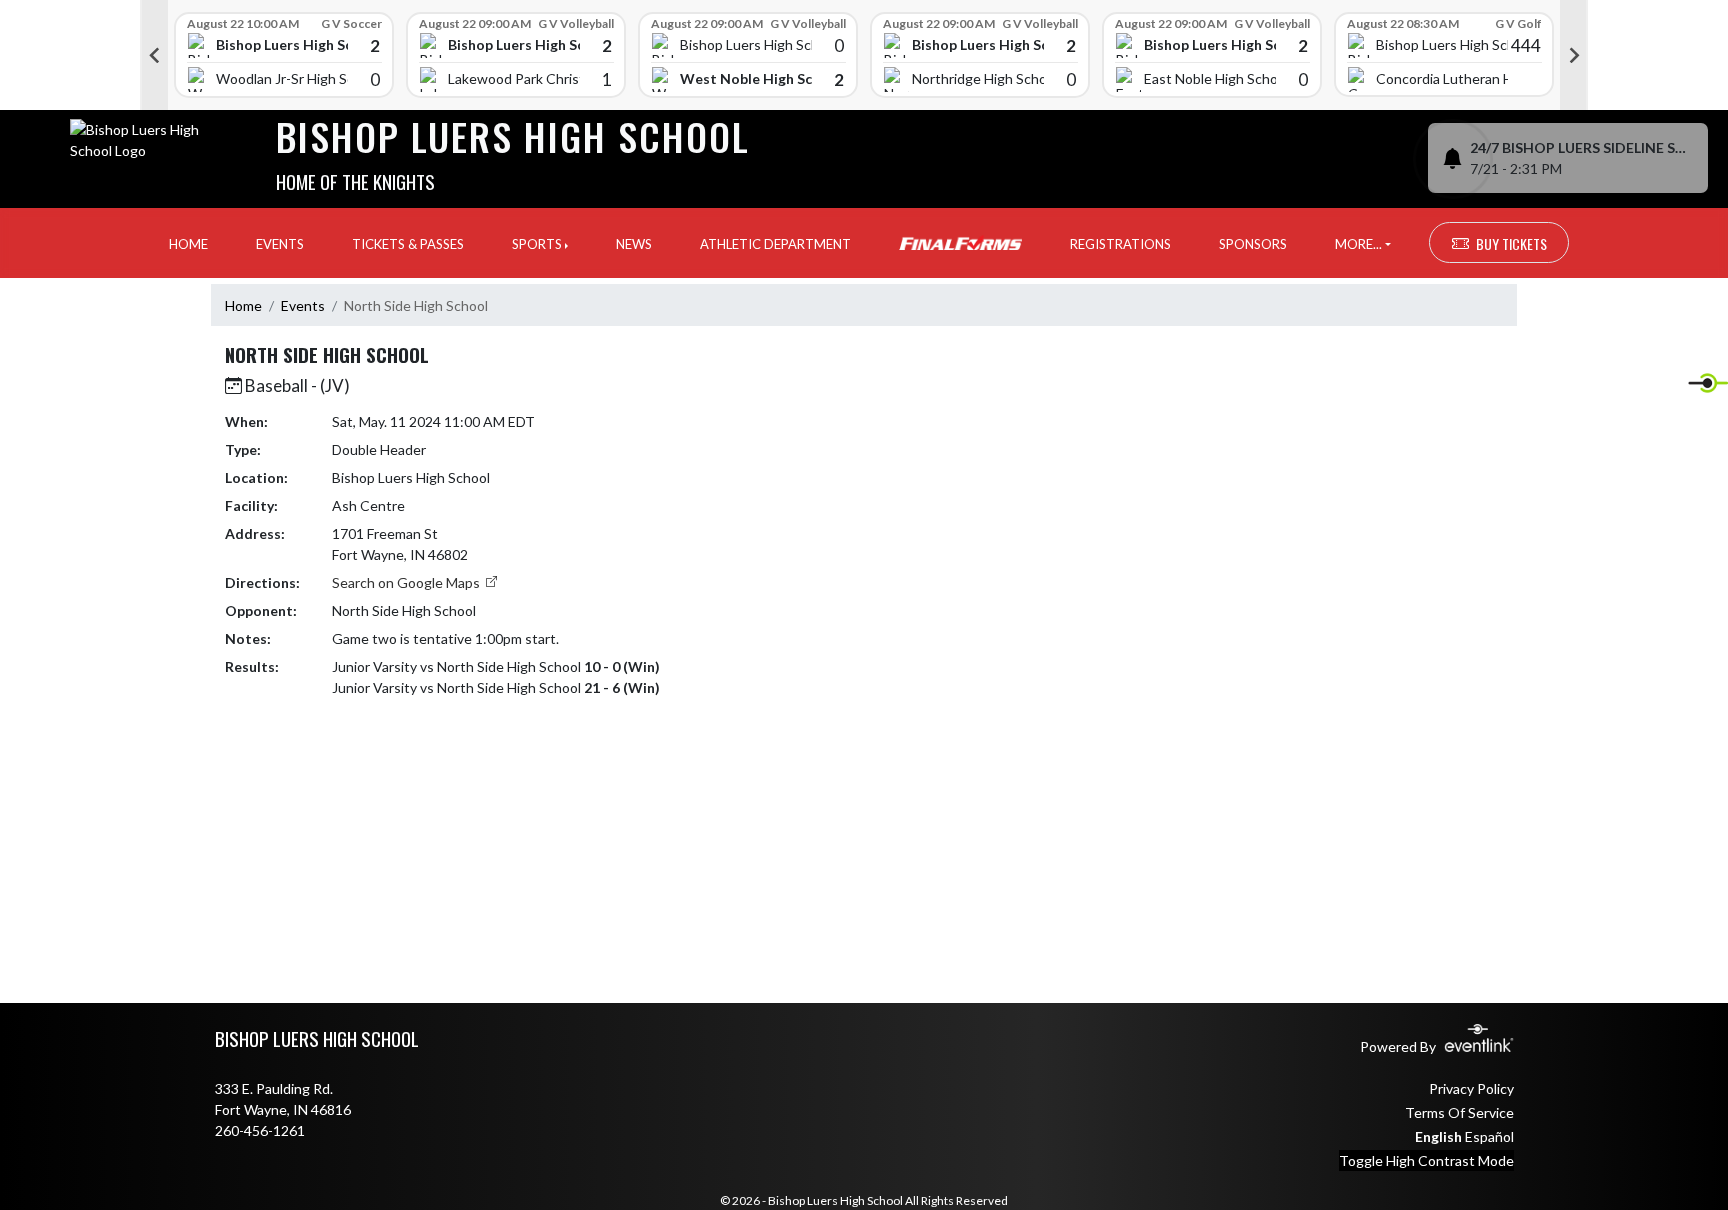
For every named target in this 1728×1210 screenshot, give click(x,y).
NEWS (634, 244)
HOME (188, 244)
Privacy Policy (1471, 1088)
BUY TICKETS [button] (1511, 243)
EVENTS (280, 244)
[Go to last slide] (154, 55)
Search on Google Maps (407, 582)
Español (1489, 1136)
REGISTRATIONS (1120, 244)
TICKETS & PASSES (408, 244)
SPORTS (537, 244)
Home (243, 305)
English (1438, 1136)
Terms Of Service (1459, 1112)
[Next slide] (1574, 55)
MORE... (1358, 244)
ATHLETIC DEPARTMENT (775, 244)
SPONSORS (1253, 244)
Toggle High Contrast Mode (1426, 1160)
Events (303, 305)
